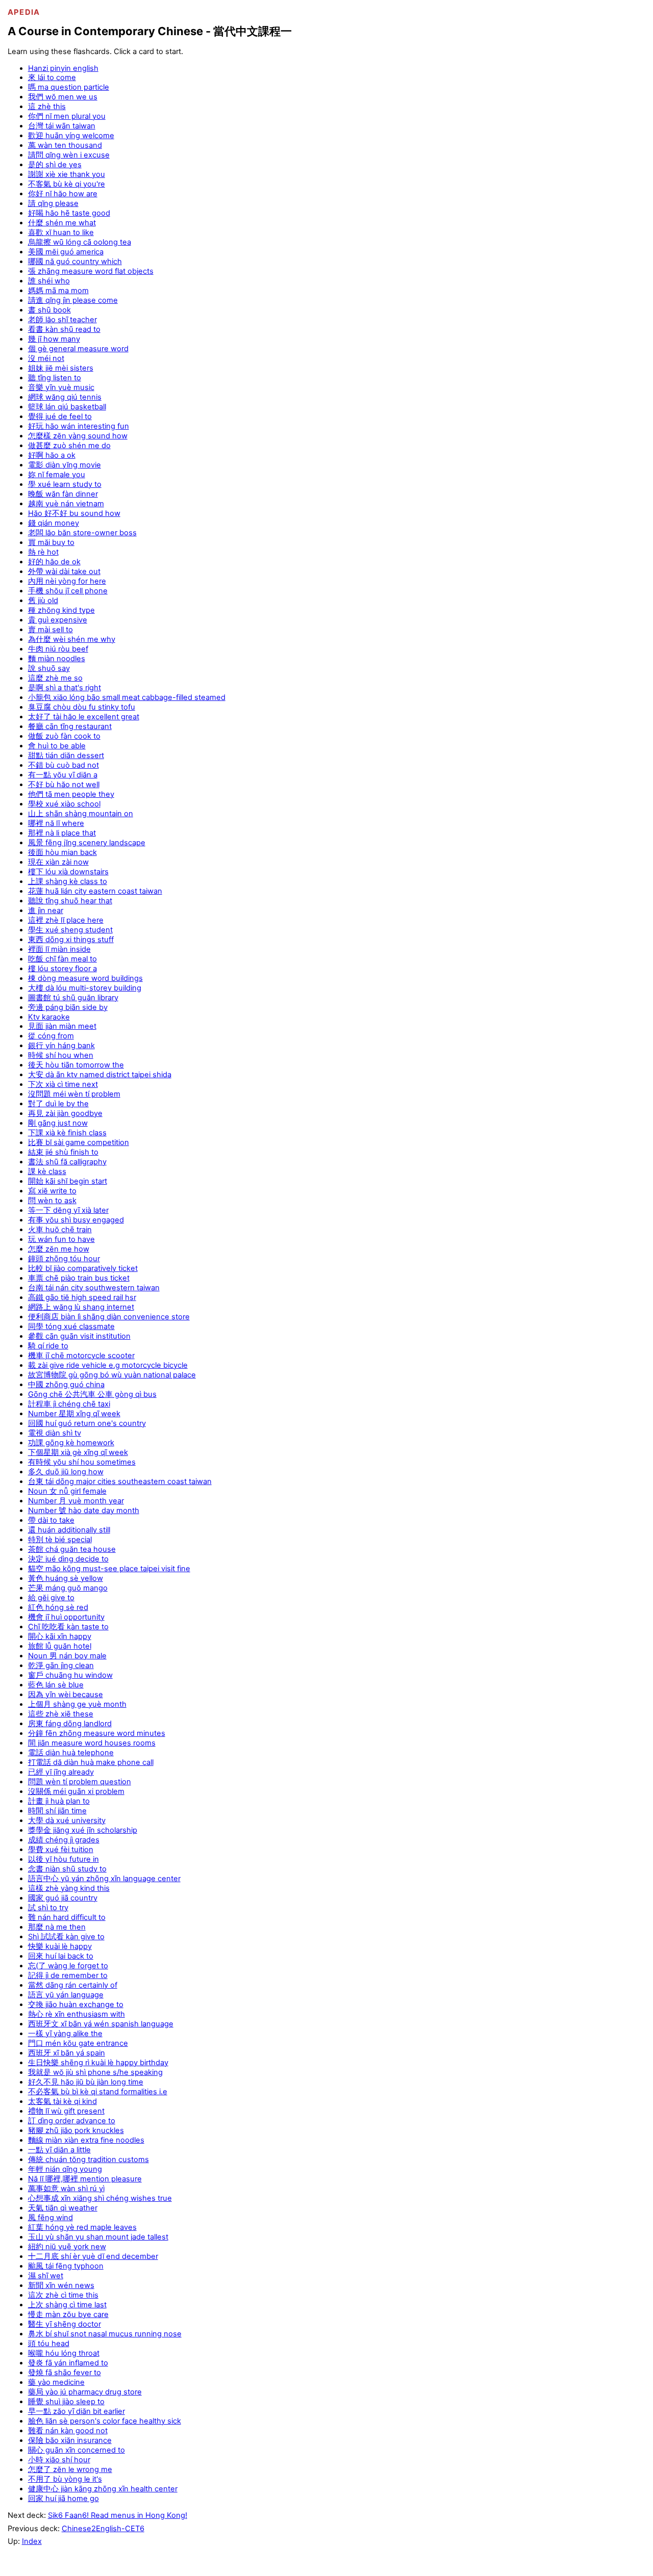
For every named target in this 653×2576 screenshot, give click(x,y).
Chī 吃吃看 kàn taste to (68, 1627)
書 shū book (49, 310)
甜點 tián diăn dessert (66, 756)
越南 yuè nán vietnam (66, 504)
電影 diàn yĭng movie (65, 465)
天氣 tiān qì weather (63, 2208)
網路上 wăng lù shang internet (81, 1307)
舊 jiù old (43, 601)
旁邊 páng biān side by (68, 1007)
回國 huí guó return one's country (87, 1423)
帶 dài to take (51, 1520)
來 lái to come (52, 77)
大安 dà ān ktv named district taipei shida (100, 1075)
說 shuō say (49, 668)
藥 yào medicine (56, 2382)
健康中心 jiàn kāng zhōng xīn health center (103, 2489)
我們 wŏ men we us (63, 97)
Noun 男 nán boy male (67, 1656)
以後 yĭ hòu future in (64, 1859)
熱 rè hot (43, 552)
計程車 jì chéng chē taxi (69, 1404)
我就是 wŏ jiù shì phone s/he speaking (95, 2072)
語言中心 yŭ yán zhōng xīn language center (104, 1879)
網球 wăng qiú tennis (65, 397)
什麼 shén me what (62, 223)
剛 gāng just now (58, 1123)
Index (32, 2541)
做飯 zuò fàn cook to (64, 736)
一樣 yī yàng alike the (65, 2034)
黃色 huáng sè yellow (66, 1578)
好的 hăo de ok (54, 562)
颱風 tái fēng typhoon (66, 2266)
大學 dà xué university (67, 1820)
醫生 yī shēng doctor (65, 2324)
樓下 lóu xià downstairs (68, 872)
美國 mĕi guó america (66, 252)
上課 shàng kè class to (68, 881)
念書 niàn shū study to (67, 1869)
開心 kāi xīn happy (60, 1636)
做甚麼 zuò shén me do (69, 446)
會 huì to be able (57, 746)
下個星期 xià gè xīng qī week (78, 1452)
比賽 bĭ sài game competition (79, 1142)
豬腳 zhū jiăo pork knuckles (76, 2130)
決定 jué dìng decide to (68, 1559)
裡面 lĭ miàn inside (59, 949)
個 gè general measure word (78, 349)
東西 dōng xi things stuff (71, 940)
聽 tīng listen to (55, 378)
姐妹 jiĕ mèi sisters (61, 368)
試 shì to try (48, 1908)
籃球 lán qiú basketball (67, 407)
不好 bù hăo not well (64, 785)
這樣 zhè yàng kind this (69, 1888)
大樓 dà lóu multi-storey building (85, 988)
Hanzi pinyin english (63, 68)
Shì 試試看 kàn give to (66, 1937)
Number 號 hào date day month (84, 1511)
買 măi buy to (51, 542)
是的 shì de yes (55, 165)
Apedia (24, 12)
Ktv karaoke (49, 1017)
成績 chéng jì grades (64, 1840)
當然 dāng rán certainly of (73, 1985)
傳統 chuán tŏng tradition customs (89, 2159)
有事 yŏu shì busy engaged (76, 1220)
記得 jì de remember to (68, 1975)
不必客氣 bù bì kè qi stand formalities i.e (98, 2092)
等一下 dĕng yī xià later (68, 1210)
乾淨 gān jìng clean (61, 1666)
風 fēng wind (51, 2218)
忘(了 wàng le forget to (68, 1966)
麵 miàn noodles (57, 659)
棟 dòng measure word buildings (85, 978)
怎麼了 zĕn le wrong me (70, 2469)
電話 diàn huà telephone (71, 1753)
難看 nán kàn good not (68, 2431)
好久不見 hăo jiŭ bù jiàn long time (86, 2082)
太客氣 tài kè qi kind (62, 2101)
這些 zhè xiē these (61, 1714)
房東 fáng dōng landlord (70, 1724)
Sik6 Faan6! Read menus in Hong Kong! (118, 2515)
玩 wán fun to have (61, 1239)
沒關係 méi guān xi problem (76, 1791)
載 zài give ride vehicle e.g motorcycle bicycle (108, 1365)
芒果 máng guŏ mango (68, 1588)
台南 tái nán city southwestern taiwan (94, 1288)
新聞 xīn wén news (61, 2285)
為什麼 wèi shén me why (72, 639)
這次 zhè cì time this (63, 2295)
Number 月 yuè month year (76, 1501)
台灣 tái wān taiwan (62, 126)
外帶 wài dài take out (64, 571)
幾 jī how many (54, 339)
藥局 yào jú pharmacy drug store (85, 2392)
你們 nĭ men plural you (67, 116)
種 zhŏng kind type (61, 610)
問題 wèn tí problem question (80, 1782)
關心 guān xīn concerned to (77, 2450)
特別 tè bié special (60, 1540)
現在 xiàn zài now (58, 862)
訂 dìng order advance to (72, 2121)
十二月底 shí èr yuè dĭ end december (93, 2256)
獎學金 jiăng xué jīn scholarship (83, 1830)
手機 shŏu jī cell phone (68, 591)
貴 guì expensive (58, 620)
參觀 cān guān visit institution (79, 1336)
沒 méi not (46, 358)
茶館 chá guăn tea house (72, 1549)
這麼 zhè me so (55, 678)
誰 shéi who (49, 281)
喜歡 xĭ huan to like (61, 232)
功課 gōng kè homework (71, 1443)
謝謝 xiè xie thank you (67, 174)
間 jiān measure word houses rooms (92, 1743)
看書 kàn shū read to (64, 329)
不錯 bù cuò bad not (64, 765)
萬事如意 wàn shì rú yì (66, 2189)
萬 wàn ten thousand (65, 145)
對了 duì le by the (58, 1104)
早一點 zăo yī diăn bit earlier (77, 2411)
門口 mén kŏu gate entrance (78, 2043)
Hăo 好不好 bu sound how (74, 513)
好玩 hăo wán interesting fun (79, 426)
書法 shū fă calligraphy (67, 1162)
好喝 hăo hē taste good (69, 213)
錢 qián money (54, 523)
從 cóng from (51, 1036)
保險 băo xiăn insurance (70, 2440)
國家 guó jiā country (63, 1898)
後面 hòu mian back (62, 852)
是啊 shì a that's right (65, 688)
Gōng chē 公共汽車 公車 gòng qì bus (92, 1394)
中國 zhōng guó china (66, 1385)
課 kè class (47, 1172)
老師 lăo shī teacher (62, 320)
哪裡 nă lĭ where (56, 823)
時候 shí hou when (61, 1055)
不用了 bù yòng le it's (65, 2479)
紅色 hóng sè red (58, 1607)
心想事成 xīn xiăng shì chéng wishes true (100, 2198)
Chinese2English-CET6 (103, 2529)
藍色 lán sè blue (56, 1685)
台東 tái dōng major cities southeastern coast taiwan (120, 1481)
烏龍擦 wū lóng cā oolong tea (80, 242)
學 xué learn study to (65, 484)
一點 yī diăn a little (59, 2150)
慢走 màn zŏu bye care (68, 2314)
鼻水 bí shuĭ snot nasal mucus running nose (105, 2334)
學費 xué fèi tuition (61, 1850)
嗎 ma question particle (69, 87)
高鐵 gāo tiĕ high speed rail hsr (82, 1297)
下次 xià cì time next (63, 1084)
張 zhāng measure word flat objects (91, 271)
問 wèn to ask (52, 1201)
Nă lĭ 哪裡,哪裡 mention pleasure (85, 2179)
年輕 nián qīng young (65, 2169)
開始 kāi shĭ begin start (68, 1181)
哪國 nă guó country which (75, 262)
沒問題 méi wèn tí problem (74, 1094)
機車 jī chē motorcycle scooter (81, 1356)
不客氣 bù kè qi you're (67, 184)
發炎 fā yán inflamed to (68, 2363)
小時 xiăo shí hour (59, 2460)
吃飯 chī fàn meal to (62, 959)
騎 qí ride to (48, 1346)
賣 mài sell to (51, 630)
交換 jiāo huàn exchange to (76, 2005)
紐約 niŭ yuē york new (67, 2247)
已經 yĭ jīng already (61, 1772)
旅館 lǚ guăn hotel (60, 1646)
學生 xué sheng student (70, 930)
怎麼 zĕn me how (59, 1249)
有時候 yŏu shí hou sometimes (82, 1462)
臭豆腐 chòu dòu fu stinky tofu (82, 707)
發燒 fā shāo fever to (65, 2373)
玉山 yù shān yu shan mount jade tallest (98, 2237)
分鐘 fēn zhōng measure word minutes (97, 1733)
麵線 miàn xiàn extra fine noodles (86, 2140)
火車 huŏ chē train (60, 1230)
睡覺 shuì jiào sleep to (66, 2402)
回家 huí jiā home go (64, 2499)
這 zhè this (47, 107)
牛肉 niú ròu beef (58, 649)
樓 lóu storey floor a (62, 969)
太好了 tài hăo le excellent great (84, 717)
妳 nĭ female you (57, 475)
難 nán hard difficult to (67, 1917)
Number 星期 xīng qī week (74, 1414)
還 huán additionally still (69, 1530)
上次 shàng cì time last (67, 2305)
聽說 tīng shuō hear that (70, 901)
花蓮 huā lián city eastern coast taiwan (95, 891)
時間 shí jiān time (57, 1811)
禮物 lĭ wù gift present (66, 2111)
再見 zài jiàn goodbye (65, 1113)
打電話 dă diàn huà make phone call (91, 1762)
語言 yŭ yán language (66, 1995)
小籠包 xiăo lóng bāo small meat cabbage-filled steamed (127, 697)
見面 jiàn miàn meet (62, 1026)
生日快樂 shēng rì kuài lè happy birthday (98, 2063)
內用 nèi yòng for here (67, 581)
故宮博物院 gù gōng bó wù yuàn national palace (112, 1375)
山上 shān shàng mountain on (81, 814)
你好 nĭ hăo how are (63, 194)
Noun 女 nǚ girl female (67, 1491)
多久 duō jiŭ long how (66, 1472)
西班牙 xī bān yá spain (67, 2053)
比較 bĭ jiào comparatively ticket (83, 1268)
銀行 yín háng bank (61, 1046)
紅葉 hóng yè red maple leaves (82, 2227)
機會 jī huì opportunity (66, 1617)
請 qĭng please (53, 203)
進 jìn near (46, 910)
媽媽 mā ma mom (58, 291)
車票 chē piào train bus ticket (79, 1278)
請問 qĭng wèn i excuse (69, 155)
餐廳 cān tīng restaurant (70, 726)
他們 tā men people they (71, 794)
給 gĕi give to (51, 1598)
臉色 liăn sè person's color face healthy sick (105, 2421)
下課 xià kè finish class (67, 1133)
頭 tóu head (49, 2344)
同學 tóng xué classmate (71, 1326)
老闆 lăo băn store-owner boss (82, 533)
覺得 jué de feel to (60, 417)
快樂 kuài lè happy (60, 1946)
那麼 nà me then (57, 1927)
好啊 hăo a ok (52, 455)
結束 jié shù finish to (63, 1152)
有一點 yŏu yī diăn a (63, 775)
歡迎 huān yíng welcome (71, 136)
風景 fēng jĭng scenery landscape (87, 843)
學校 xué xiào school (64, 804)
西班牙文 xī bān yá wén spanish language (101, 2024)
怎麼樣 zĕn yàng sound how (78, 436)
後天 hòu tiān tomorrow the (76, 1065)
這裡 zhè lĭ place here (66, 920)
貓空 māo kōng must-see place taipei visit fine (109, 1569)
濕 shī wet (46, 2276)
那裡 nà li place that (62, 833)
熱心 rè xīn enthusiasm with (77, 2014)
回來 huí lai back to (61, 1956)
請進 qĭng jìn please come (73, 300)
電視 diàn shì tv (55, 1433)
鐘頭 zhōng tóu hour (64, 1259)
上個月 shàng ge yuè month (77, 1704)
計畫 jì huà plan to (59, 1801)
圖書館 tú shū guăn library (73, 998)
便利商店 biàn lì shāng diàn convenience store (109, 1317)
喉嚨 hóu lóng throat (64, 2353)
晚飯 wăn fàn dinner (63, 494)
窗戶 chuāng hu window (70, 1675)
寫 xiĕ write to (52, 1191)
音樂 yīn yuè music (61, 387)
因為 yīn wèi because (66, 1695)
